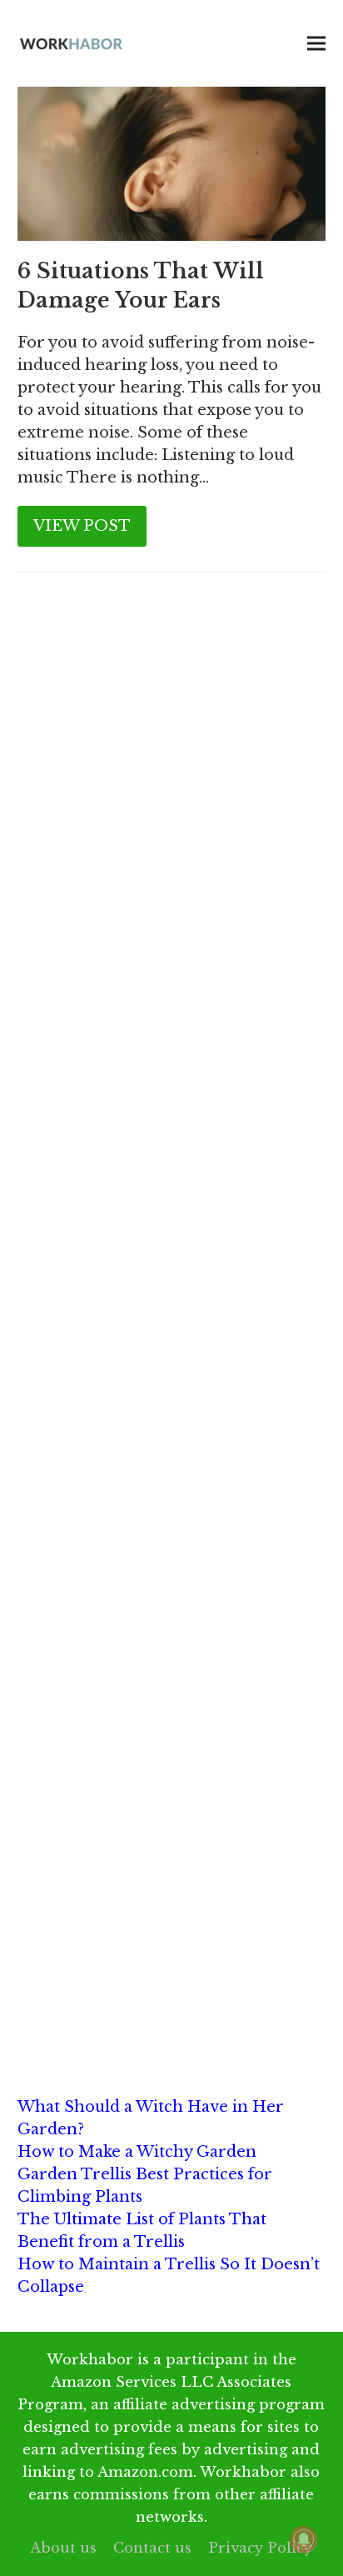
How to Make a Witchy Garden (137, 2152)
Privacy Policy (260, 2548)
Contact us (152, 2548)
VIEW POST (82, 526)
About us (63, 2548)
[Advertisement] (171, 794)
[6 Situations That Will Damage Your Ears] (172, 163)
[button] (316, 44)
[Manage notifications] (304, 2539)
